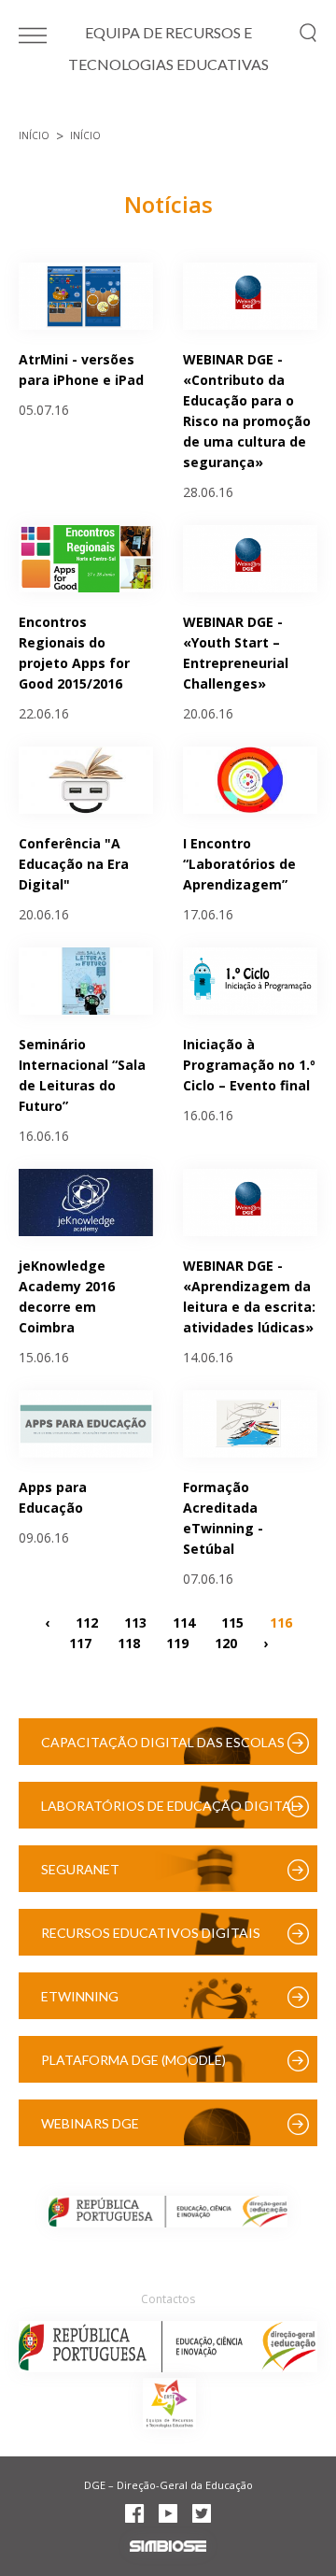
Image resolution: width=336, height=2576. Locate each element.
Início (34, 135)
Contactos (168, 2299)
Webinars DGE (90, 2123)
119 (177, 1642)
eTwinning (80, 1996)
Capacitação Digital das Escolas (163, 1742)
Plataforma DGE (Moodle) (133, 2060)
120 (226, 1642)
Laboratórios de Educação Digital (169, 1806)
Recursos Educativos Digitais (151, 1933)
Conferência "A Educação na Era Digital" (74, 864)
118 (129, 1642)
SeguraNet (80, 1869)
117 (80, 1642)
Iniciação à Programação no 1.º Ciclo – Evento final (249, 1065)
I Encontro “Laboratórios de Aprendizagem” (239, 864)
